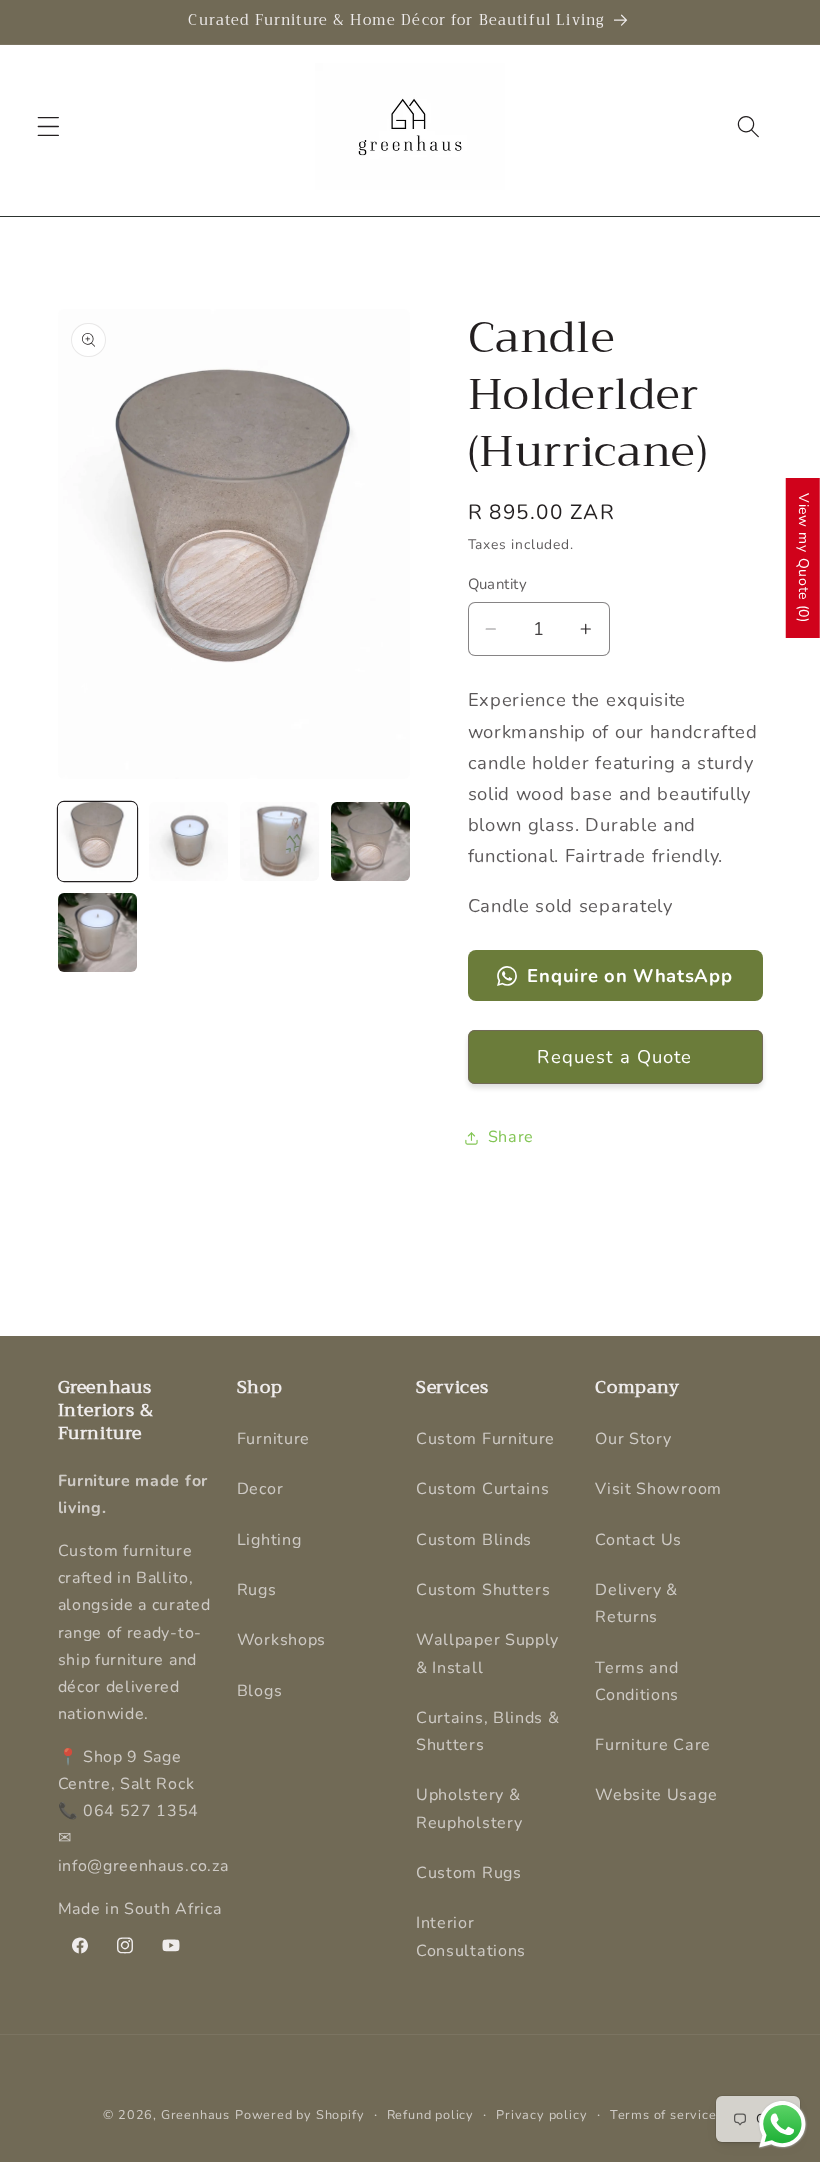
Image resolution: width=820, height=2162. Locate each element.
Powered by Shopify (300, 2114)
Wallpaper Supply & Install (487, 1653)
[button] (48, 126)
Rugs (257, 1590)
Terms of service (663, 2114)
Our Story (633, 1439)
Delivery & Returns (636, 1603)
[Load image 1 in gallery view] (98, 842)
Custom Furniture (485, 1439)
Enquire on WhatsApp (629, 975)
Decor (260, 1489)
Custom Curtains (482, 1489)
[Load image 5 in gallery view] (98, 933)
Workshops (281, 1640)
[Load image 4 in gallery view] (371, 842)
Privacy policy (541, 2114)
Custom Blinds (474, 1540)
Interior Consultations (471, 1936)
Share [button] (511, 1137)
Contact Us (638, 1540)
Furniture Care (653, 1745)
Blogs (259, 1691)
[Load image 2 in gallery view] (189, 842)
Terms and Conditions (637, 1681)
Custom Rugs (469, 1873)
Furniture (273, 1439)
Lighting (269, 1540)
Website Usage (656, 1795)
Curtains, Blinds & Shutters (487, 1731)
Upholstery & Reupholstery (469, 1808)
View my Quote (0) (803, 558)
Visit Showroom (658, 1489)
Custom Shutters (483, 1590)
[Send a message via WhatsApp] (782, 2124)
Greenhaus (195, 2114)
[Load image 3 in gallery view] (280, 842)
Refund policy (430, 2114)
